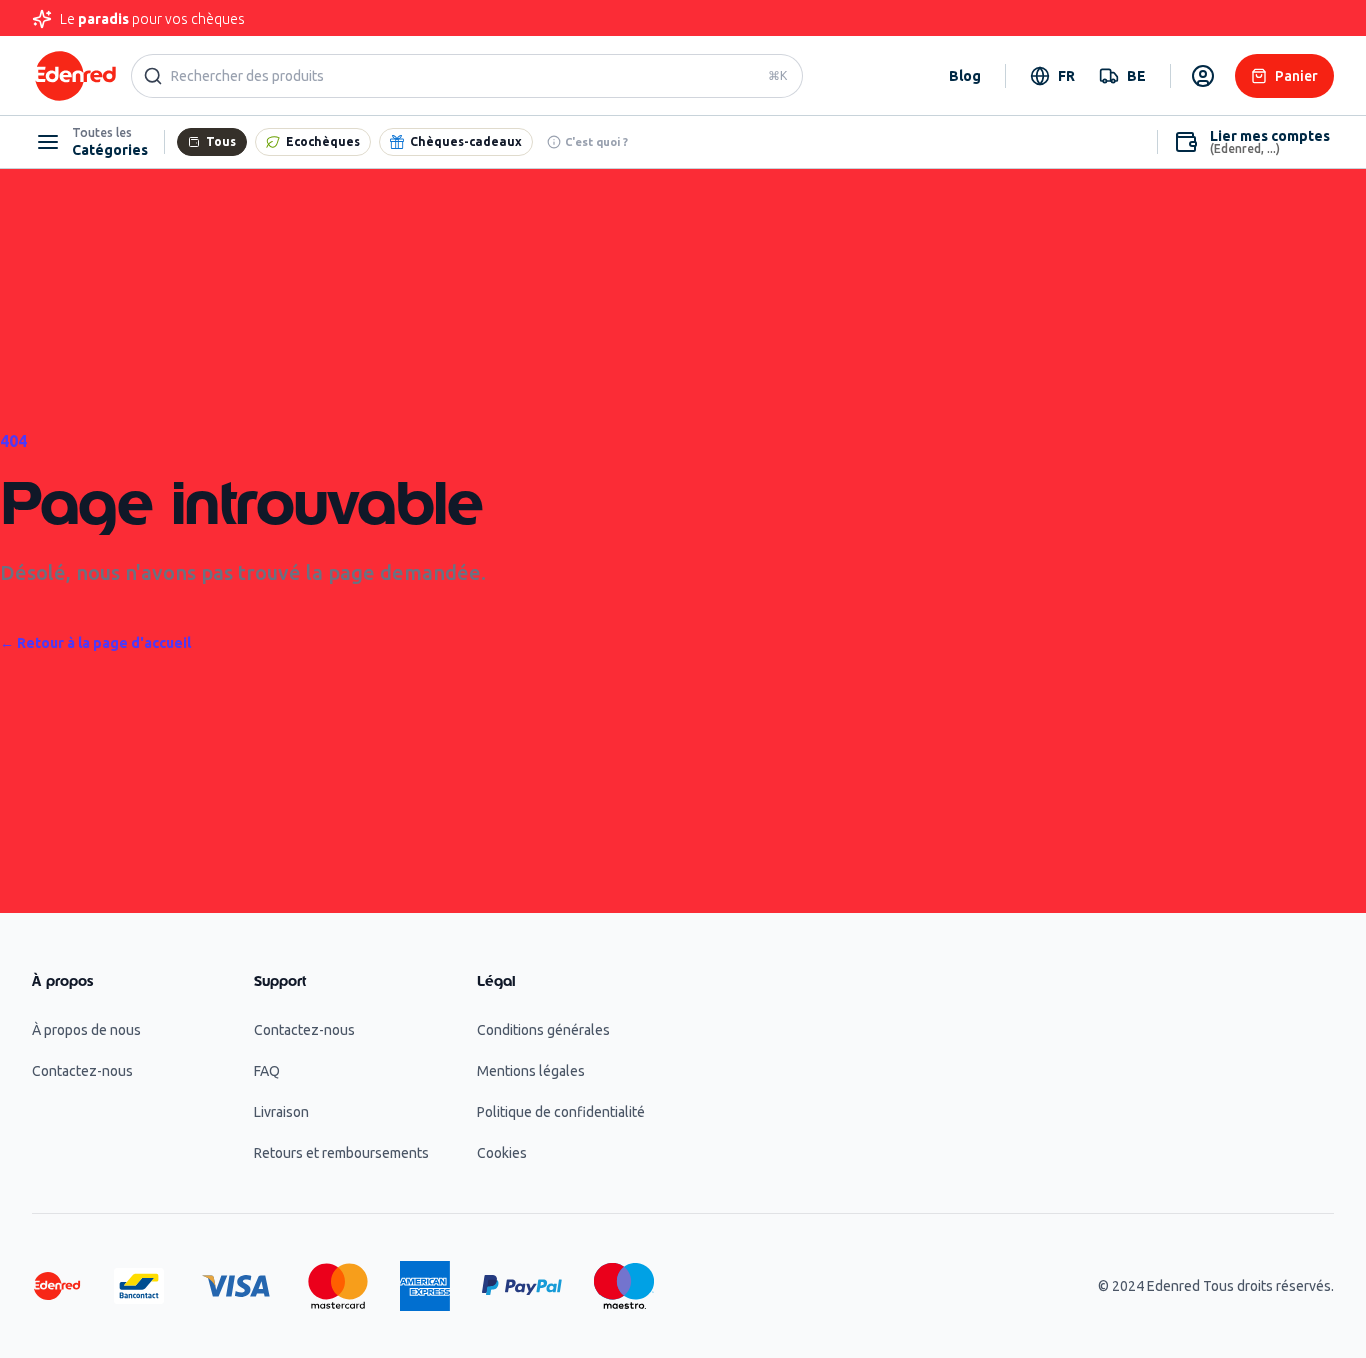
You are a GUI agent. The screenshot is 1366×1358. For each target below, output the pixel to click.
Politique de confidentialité (561, 1112)
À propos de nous (86, 1030)
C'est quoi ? (596, 142)
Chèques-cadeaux (466, 141)
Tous (221, 141)
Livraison (281, 1112)
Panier (1296, 76)
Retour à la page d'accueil (95, 643)
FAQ (267, 1071)
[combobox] (1052, 76)
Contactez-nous (82, 1071)
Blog (965, 76)
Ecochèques (323, 141)
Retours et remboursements (341, 1153)
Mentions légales (531, 1071)
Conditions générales (543, 1030)
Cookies (502, 1153)
